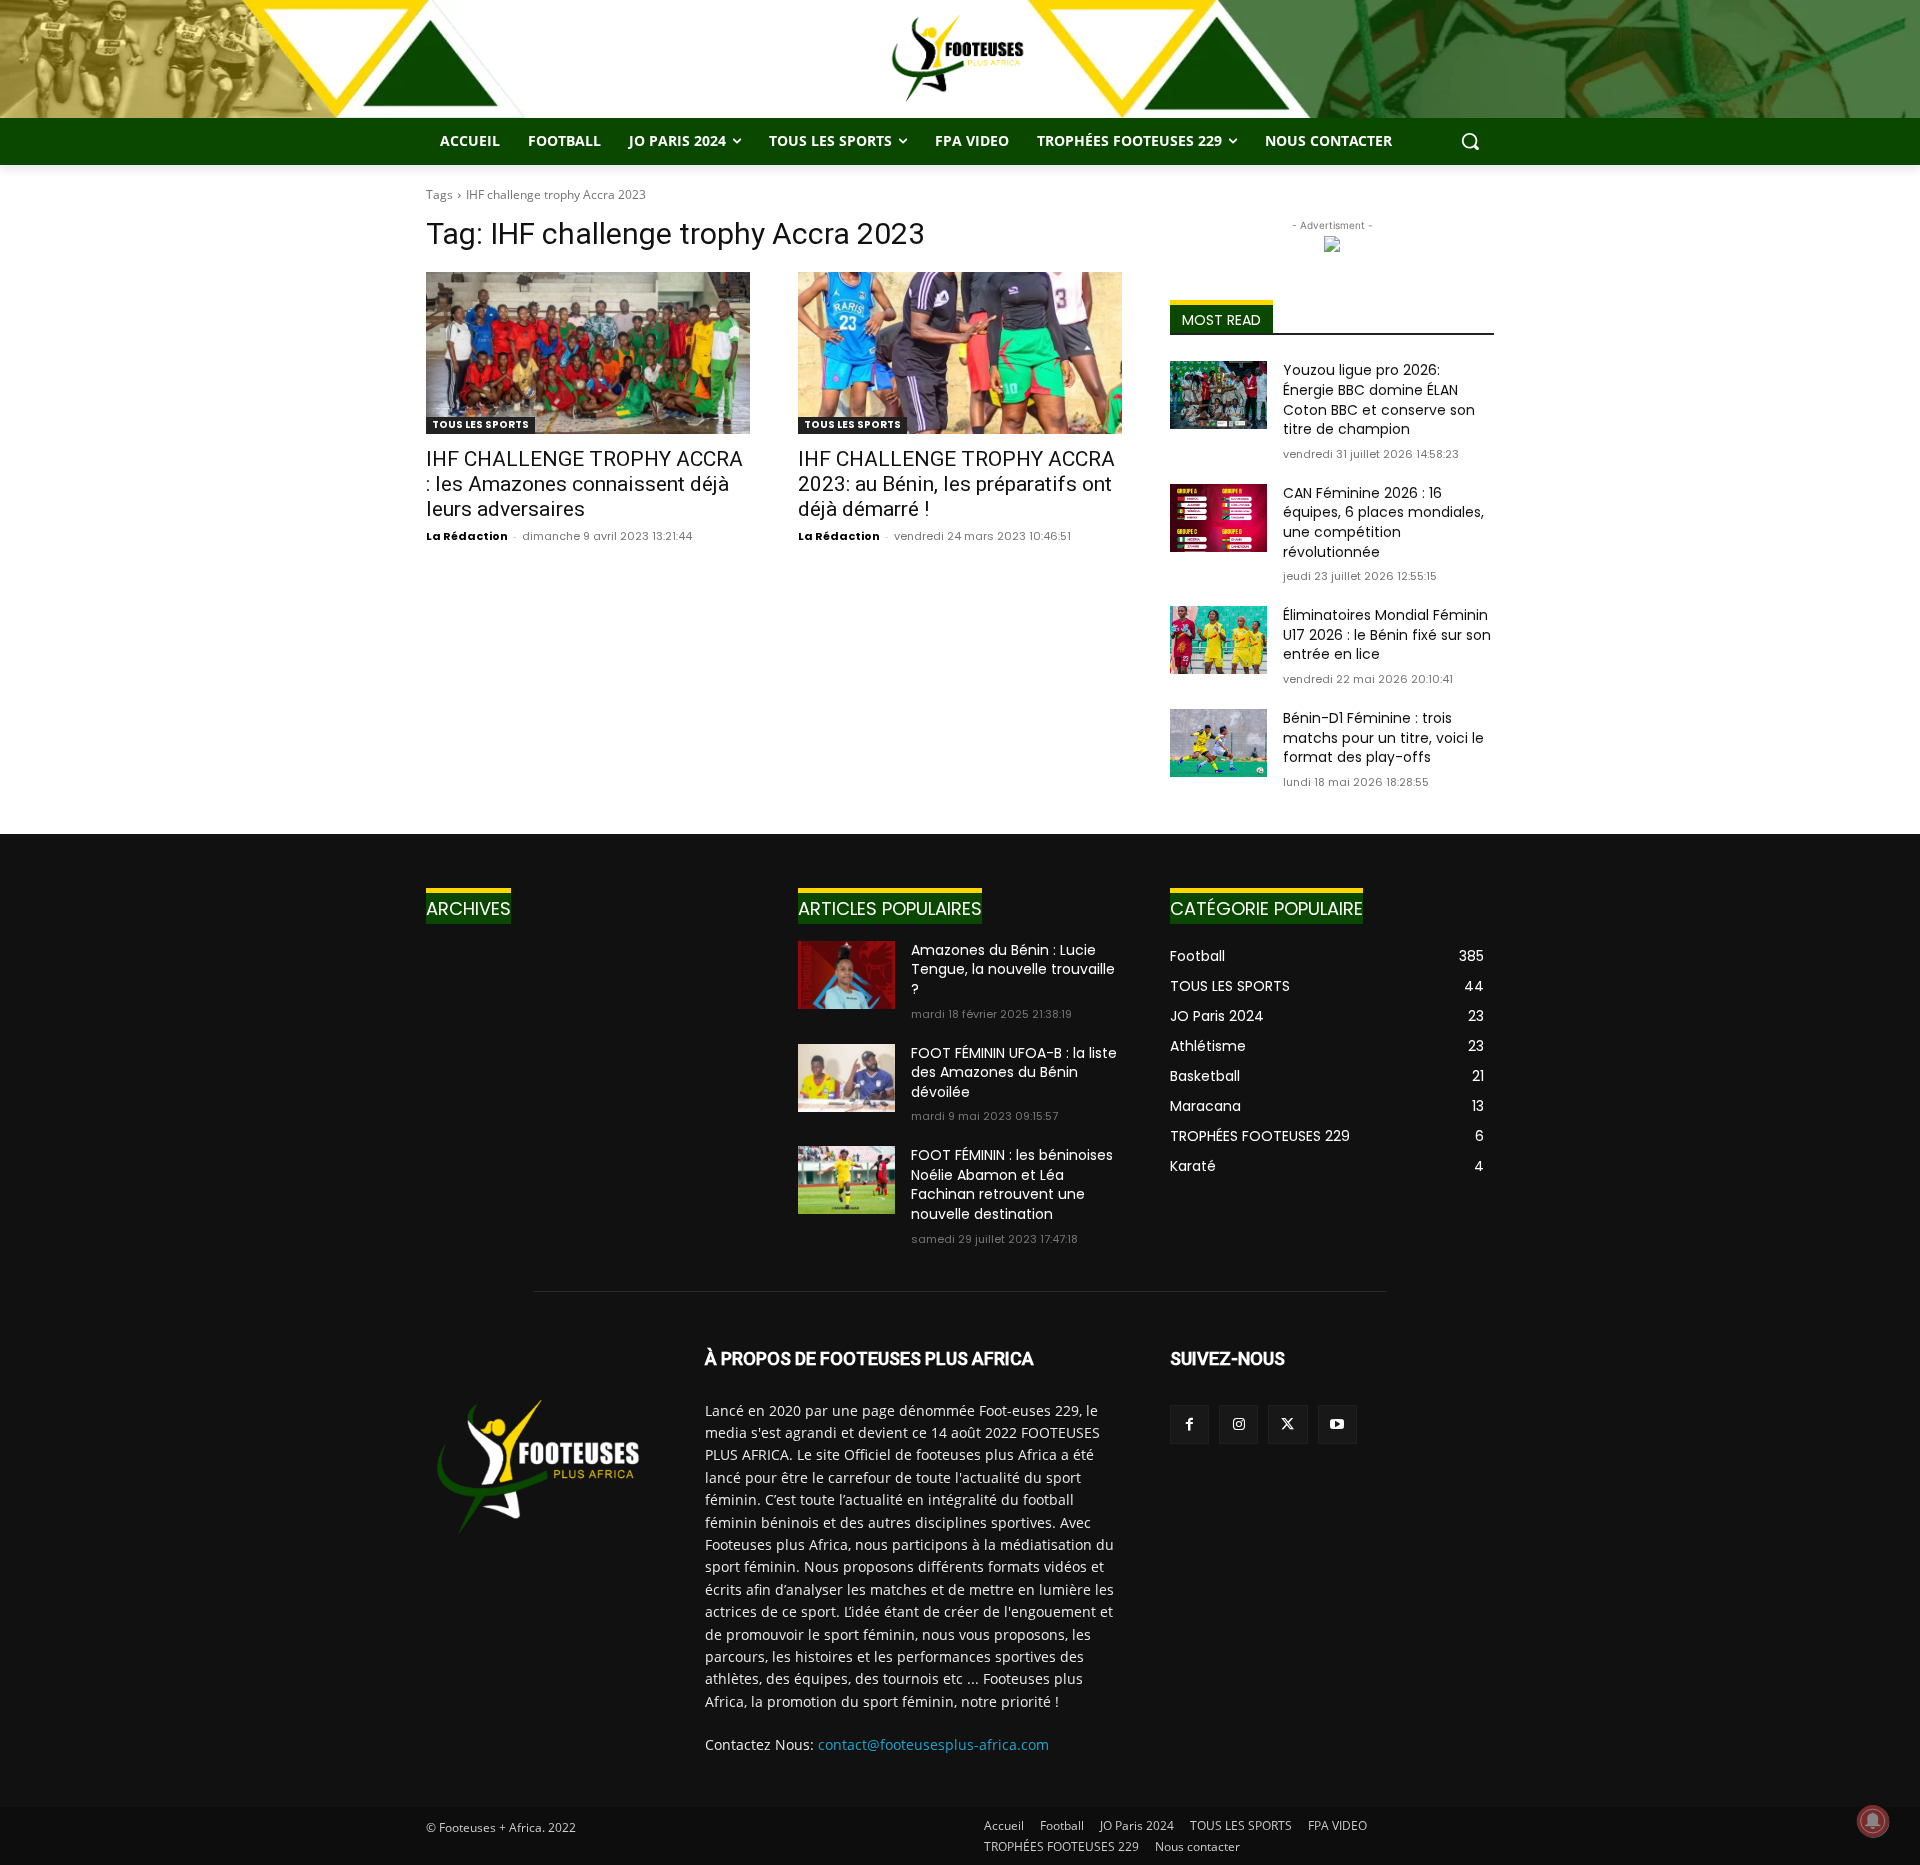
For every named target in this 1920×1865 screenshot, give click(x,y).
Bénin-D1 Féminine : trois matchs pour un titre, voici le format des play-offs (1383, 737)
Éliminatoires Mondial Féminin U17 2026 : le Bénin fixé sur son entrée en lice (1387, 634)
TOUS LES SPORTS (480, 424)
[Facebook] (1189, 1424)
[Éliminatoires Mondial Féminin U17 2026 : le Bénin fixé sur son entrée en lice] (1218, 640)
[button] (1470, 141)
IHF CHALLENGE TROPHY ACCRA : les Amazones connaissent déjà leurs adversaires (584, 484)
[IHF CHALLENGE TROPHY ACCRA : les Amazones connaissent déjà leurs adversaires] (588, 353)
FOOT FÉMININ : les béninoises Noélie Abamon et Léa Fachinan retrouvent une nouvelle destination (1012, 1184)
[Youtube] (1337, 1424)
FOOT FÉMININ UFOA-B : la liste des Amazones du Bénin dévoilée (1014, 1072)
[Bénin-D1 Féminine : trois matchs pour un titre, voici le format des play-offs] (1218, 743)
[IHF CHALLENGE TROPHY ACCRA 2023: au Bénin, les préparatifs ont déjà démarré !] (960, 353)
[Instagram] (1238, 1424)
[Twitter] (1287, 1424)
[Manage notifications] (1873, 1821)
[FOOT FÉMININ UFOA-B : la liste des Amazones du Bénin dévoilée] (846, 1078)
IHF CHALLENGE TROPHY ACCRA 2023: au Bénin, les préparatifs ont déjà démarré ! (956, 484)
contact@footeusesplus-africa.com (933, 1744)
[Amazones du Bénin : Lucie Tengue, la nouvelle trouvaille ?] (846, 975)
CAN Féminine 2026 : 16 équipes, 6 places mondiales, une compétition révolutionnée (1383, 522)
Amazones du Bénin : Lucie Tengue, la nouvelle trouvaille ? (1013, 969)
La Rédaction (467, 536)
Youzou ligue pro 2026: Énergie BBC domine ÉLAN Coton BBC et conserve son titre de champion (1379, 399)
